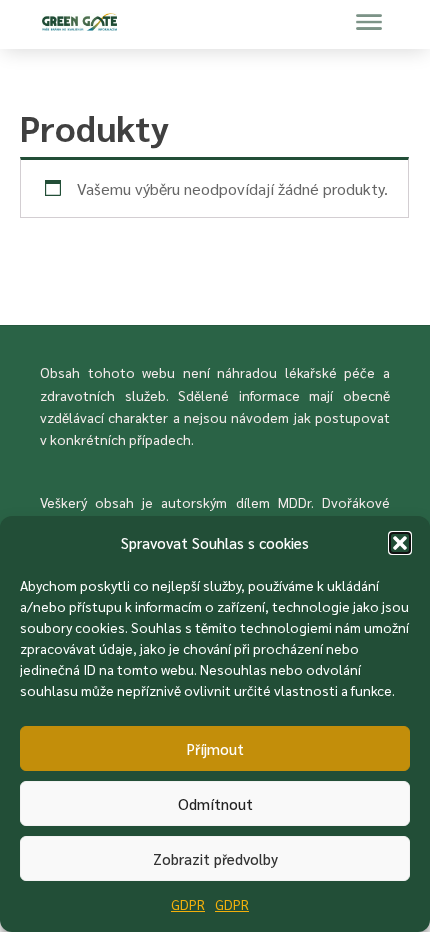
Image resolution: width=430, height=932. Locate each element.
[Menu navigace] (369, 22)
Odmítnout (215, 803)
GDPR (188, 904)
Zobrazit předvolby (215, 858)
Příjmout (215, 748)
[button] (400, 543)
